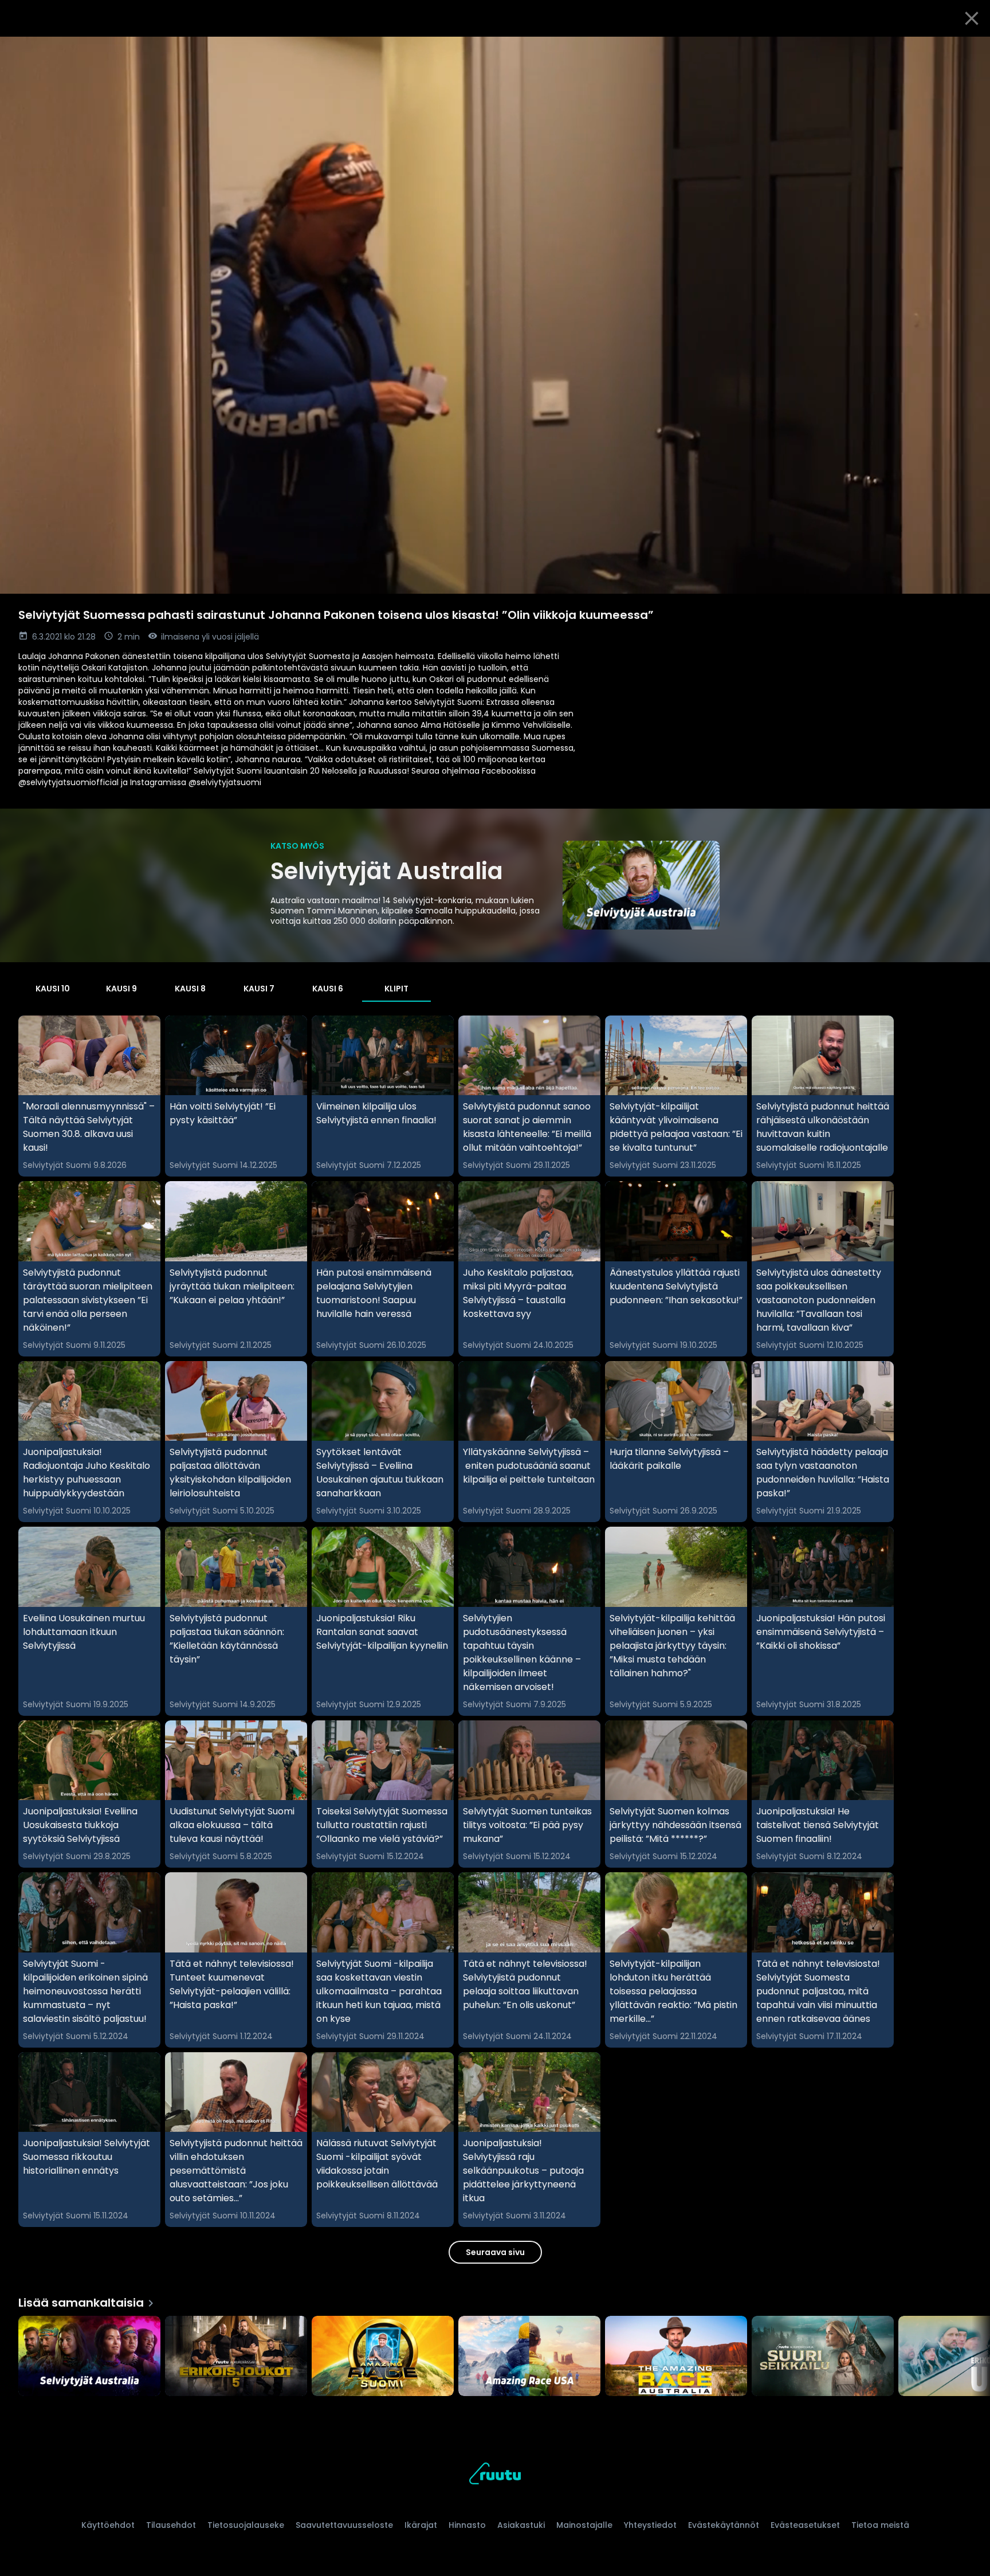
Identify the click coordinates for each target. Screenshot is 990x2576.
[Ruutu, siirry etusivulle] (495, 2475)
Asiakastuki (521, 2525)
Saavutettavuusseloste (344, 2525)
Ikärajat (421, 2525)
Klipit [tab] (396, 989)
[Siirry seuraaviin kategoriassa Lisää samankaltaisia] (972, 2357)
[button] (495, 315)
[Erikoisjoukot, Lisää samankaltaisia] (236, 2357)
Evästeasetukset (805, 2525)
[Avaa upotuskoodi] (968, 50)
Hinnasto (467, 2525)
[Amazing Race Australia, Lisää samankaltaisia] (676, 2357)
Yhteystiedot (650, 2525)
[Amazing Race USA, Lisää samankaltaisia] (529, 2357)
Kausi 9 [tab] (121, 989)
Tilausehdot (171, 2525)
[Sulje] (972, 18)
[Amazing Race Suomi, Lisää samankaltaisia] (383, 2357)
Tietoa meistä (880, 2525)
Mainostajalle (584, 2525)
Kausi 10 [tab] (53, 989)
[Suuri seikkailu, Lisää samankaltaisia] (823, 2357)
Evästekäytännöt (724, 2525)
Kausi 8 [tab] (190, 989)
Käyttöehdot (108, 2525)
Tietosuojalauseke (246, 2525)
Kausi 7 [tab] (259, 989)
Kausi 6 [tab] (328, 989)
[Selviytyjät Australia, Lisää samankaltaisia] (89, 2357)
